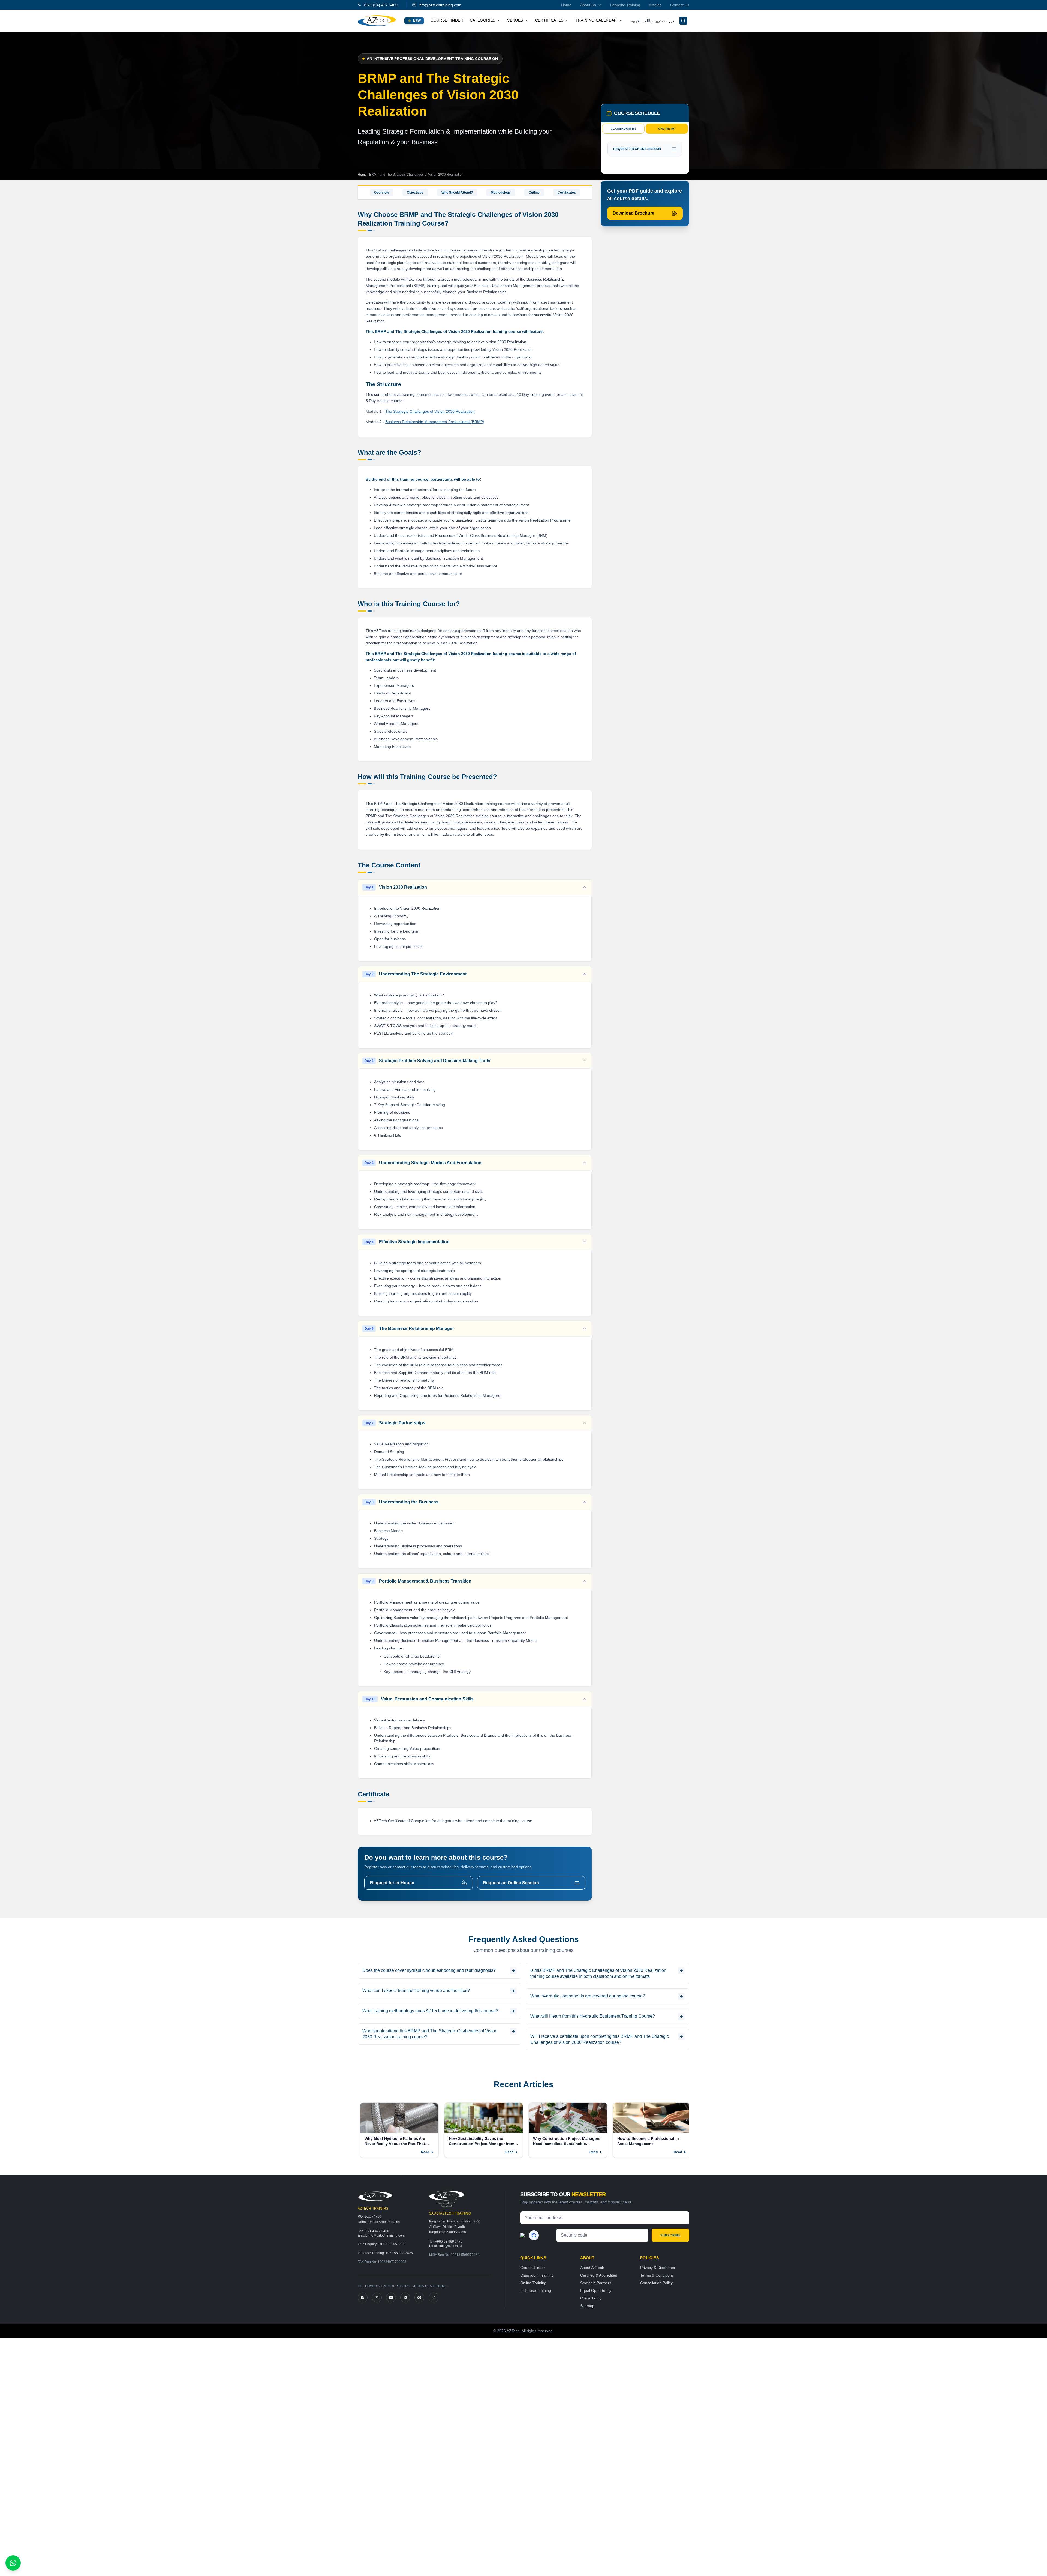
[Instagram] (434, 2298)
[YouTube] (391, 2298)
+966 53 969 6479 (449, 2242)
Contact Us (680, 5)
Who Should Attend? (457, 193)
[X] (377, 2298)
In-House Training (536, 2290)
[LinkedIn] (405, 2298)
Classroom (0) (623, 129)
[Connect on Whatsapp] (13, 2563)
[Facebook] (363, 2298)
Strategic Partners (596, 2283)
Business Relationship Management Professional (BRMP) (435, 422)
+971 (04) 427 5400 (380, 5)
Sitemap (587, 2306)
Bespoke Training (625, 5)
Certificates (567, 193)
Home (566, 5)
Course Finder (447, 20)
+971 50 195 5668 (392, 2244)
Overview (381, 193)
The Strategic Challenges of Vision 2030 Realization (430, 411)
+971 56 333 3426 (399, 2253)
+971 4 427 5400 (376, 2231)
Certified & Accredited (599, 2275)
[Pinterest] (419, 2298)
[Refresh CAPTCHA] (534, 2235)
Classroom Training (537, 2275)
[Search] (683, 21)
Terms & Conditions (657, 2275)
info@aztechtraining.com (440, 5)
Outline (534, 193)
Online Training (533, 2283)
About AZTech (592, 2268)
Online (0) (667, 129)
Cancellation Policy (656, 2283)
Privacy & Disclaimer (658, 2268)
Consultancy (591, 2298)
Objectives (415, 193)
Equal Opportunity (596, 2290)
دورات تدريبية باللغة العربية (652, 21)
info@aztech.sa (451, 2246)
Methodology (501, 193)
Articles (655, 5)
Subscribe (670, 2235)
